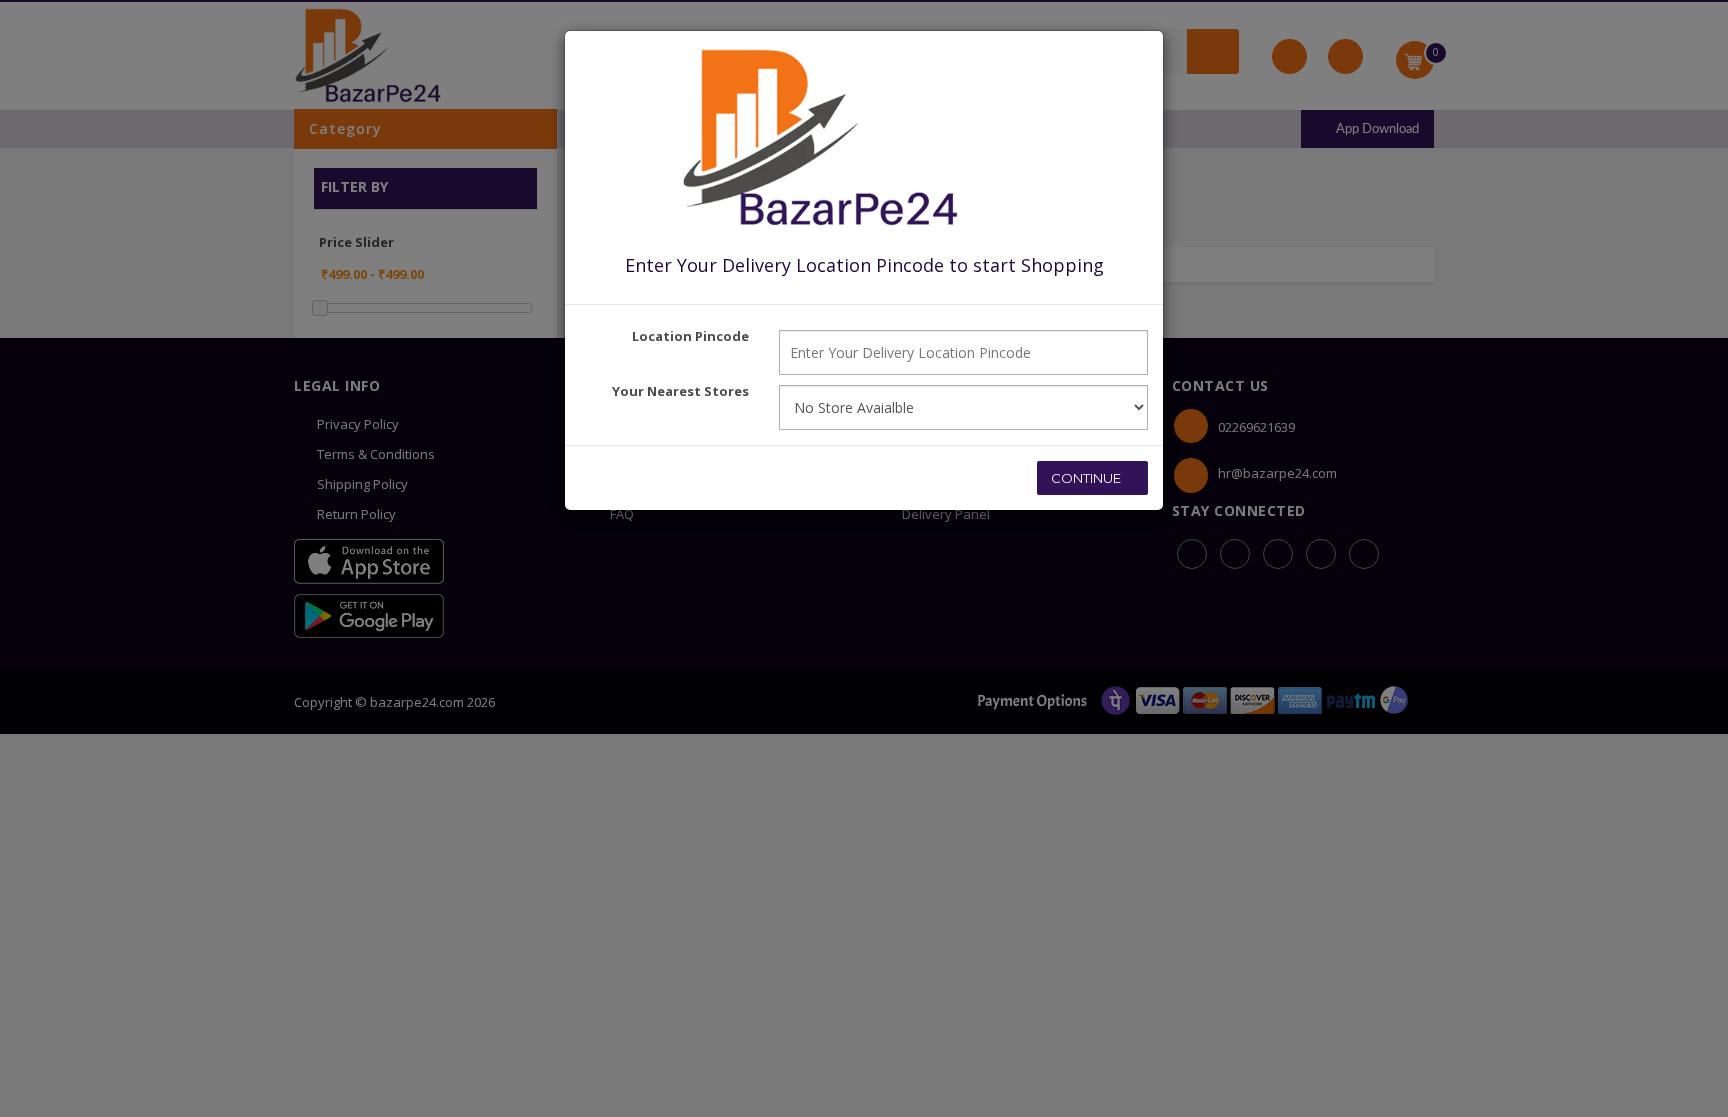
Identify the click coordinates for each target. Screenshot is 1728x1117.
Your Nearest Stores (680, 391)
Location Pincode (690, 336)
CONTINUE (1087, 478)
